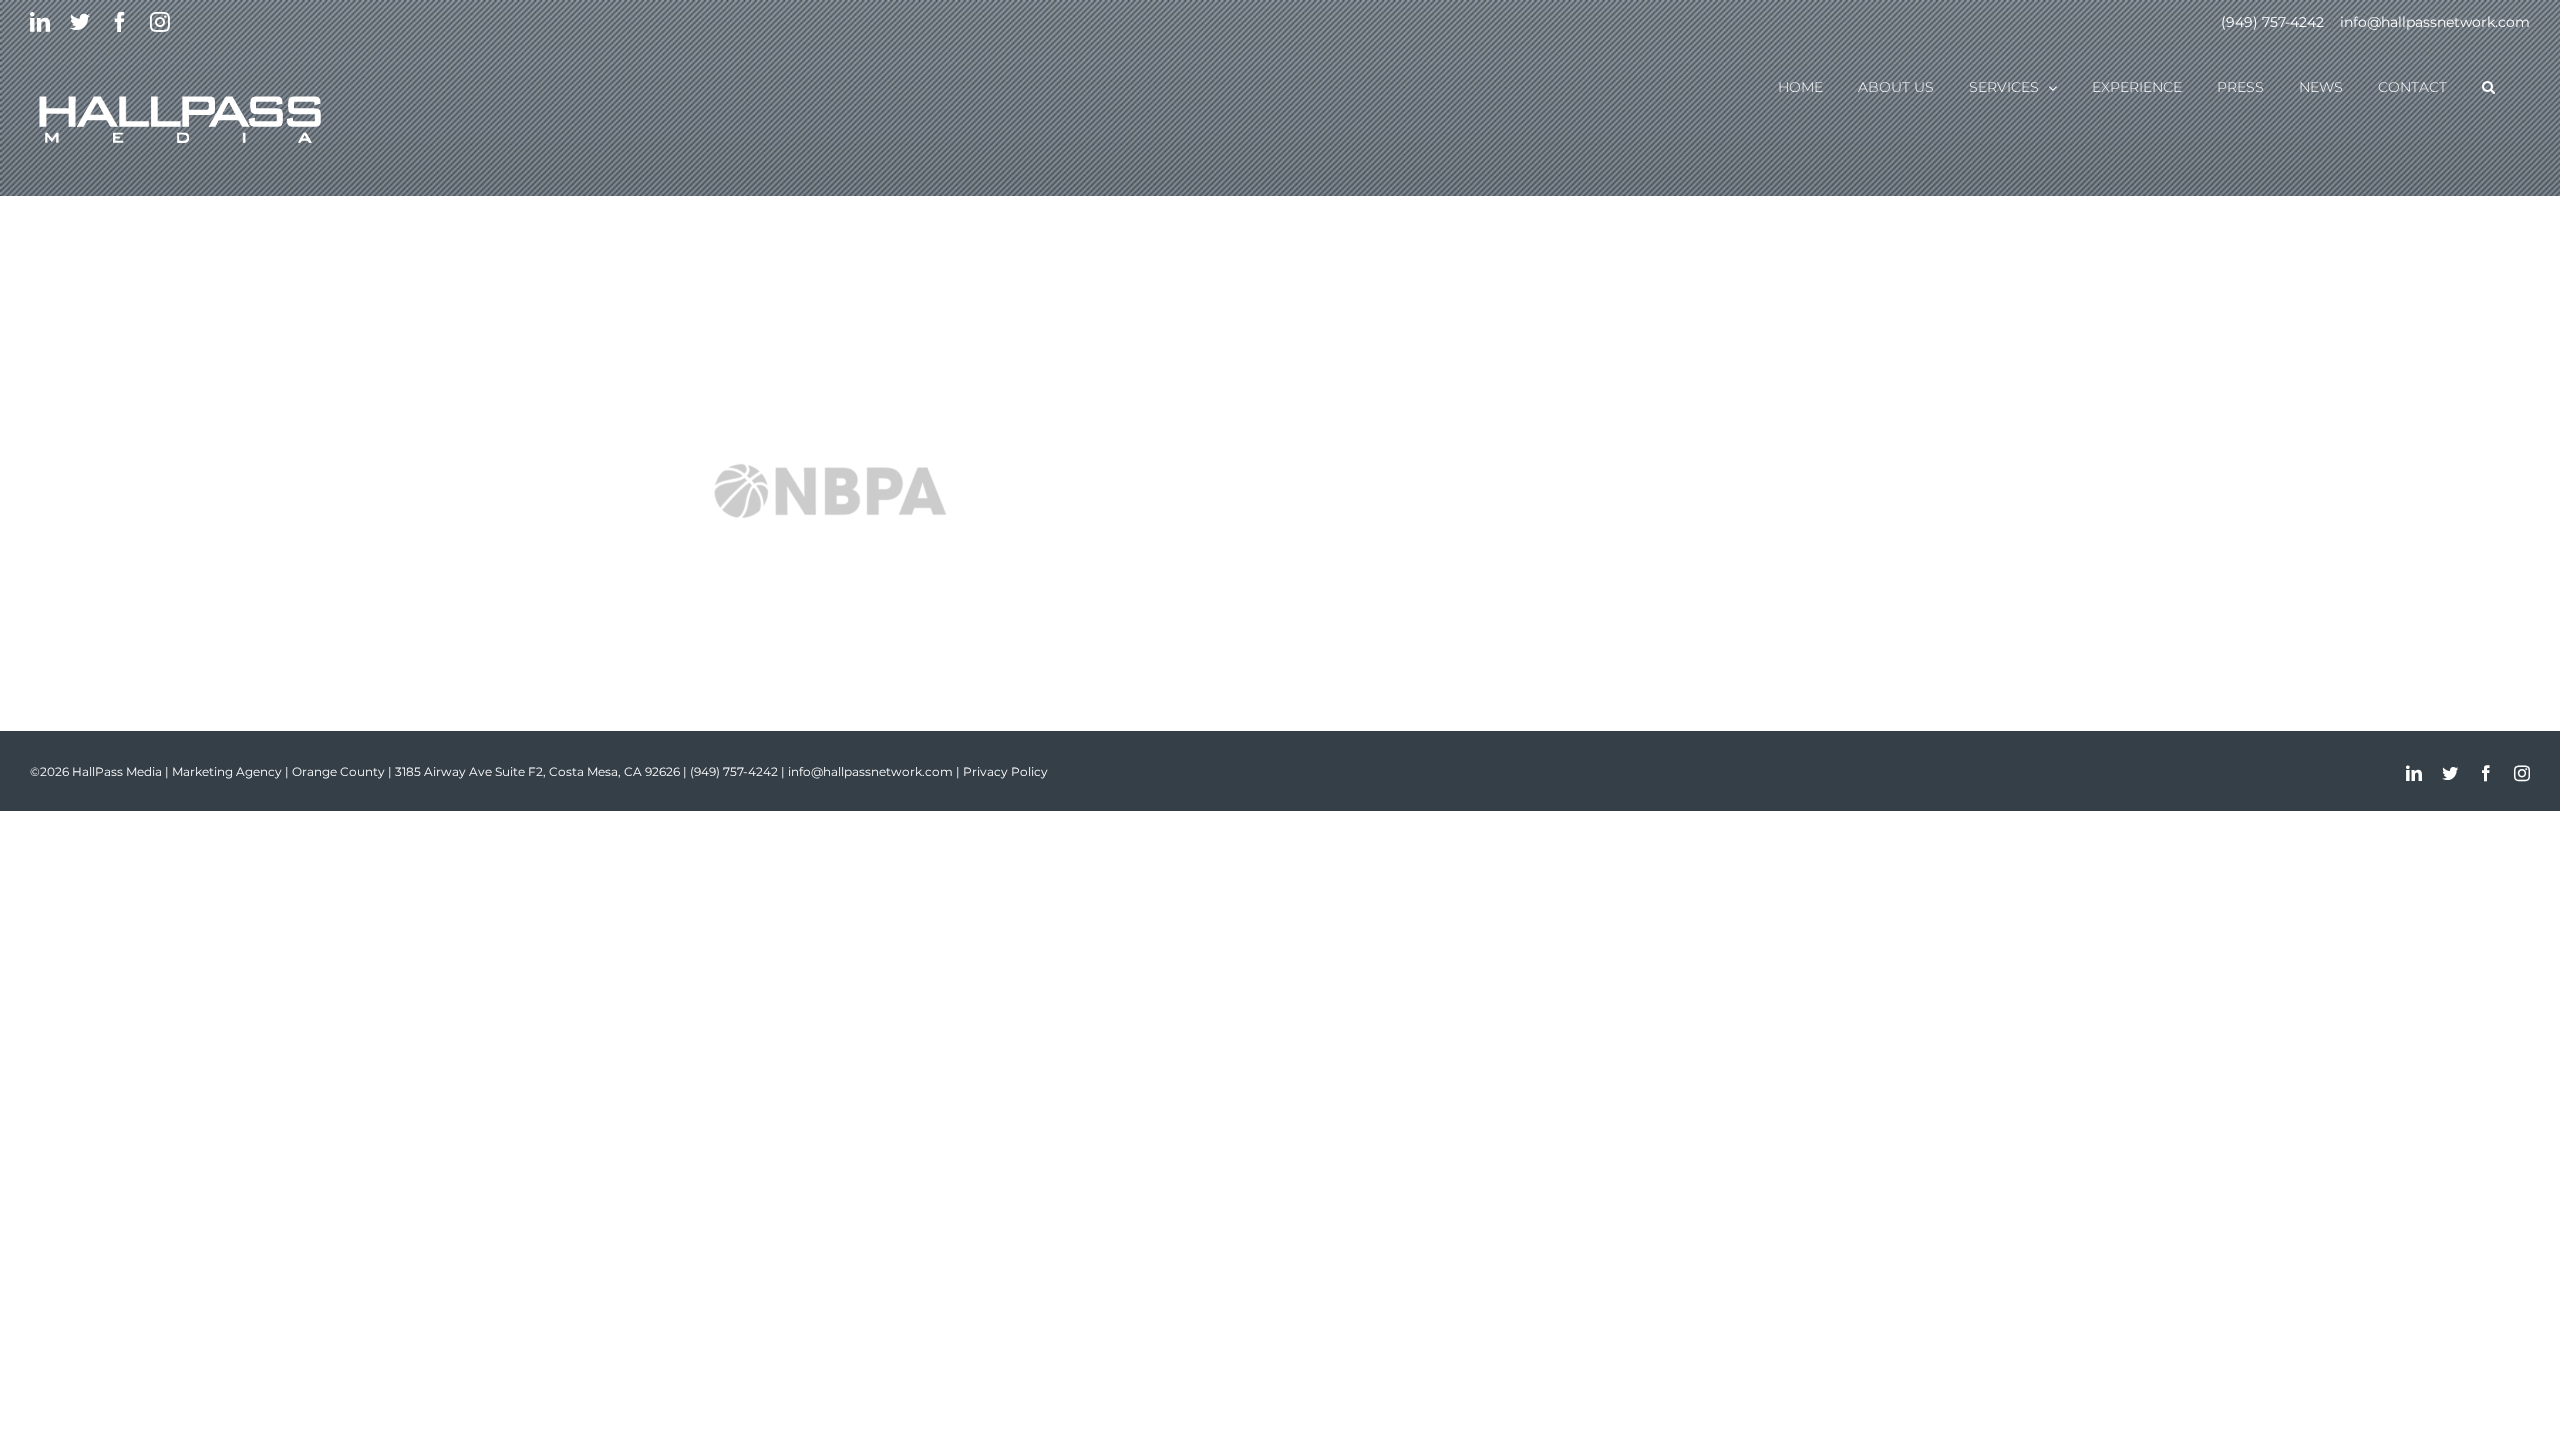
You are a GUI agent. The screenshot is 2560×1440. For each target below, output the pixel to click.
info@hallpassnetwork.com (2435, 22)
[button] (2488, 86)
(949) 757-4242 (2272, 22)
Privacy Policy (1005, 771)
